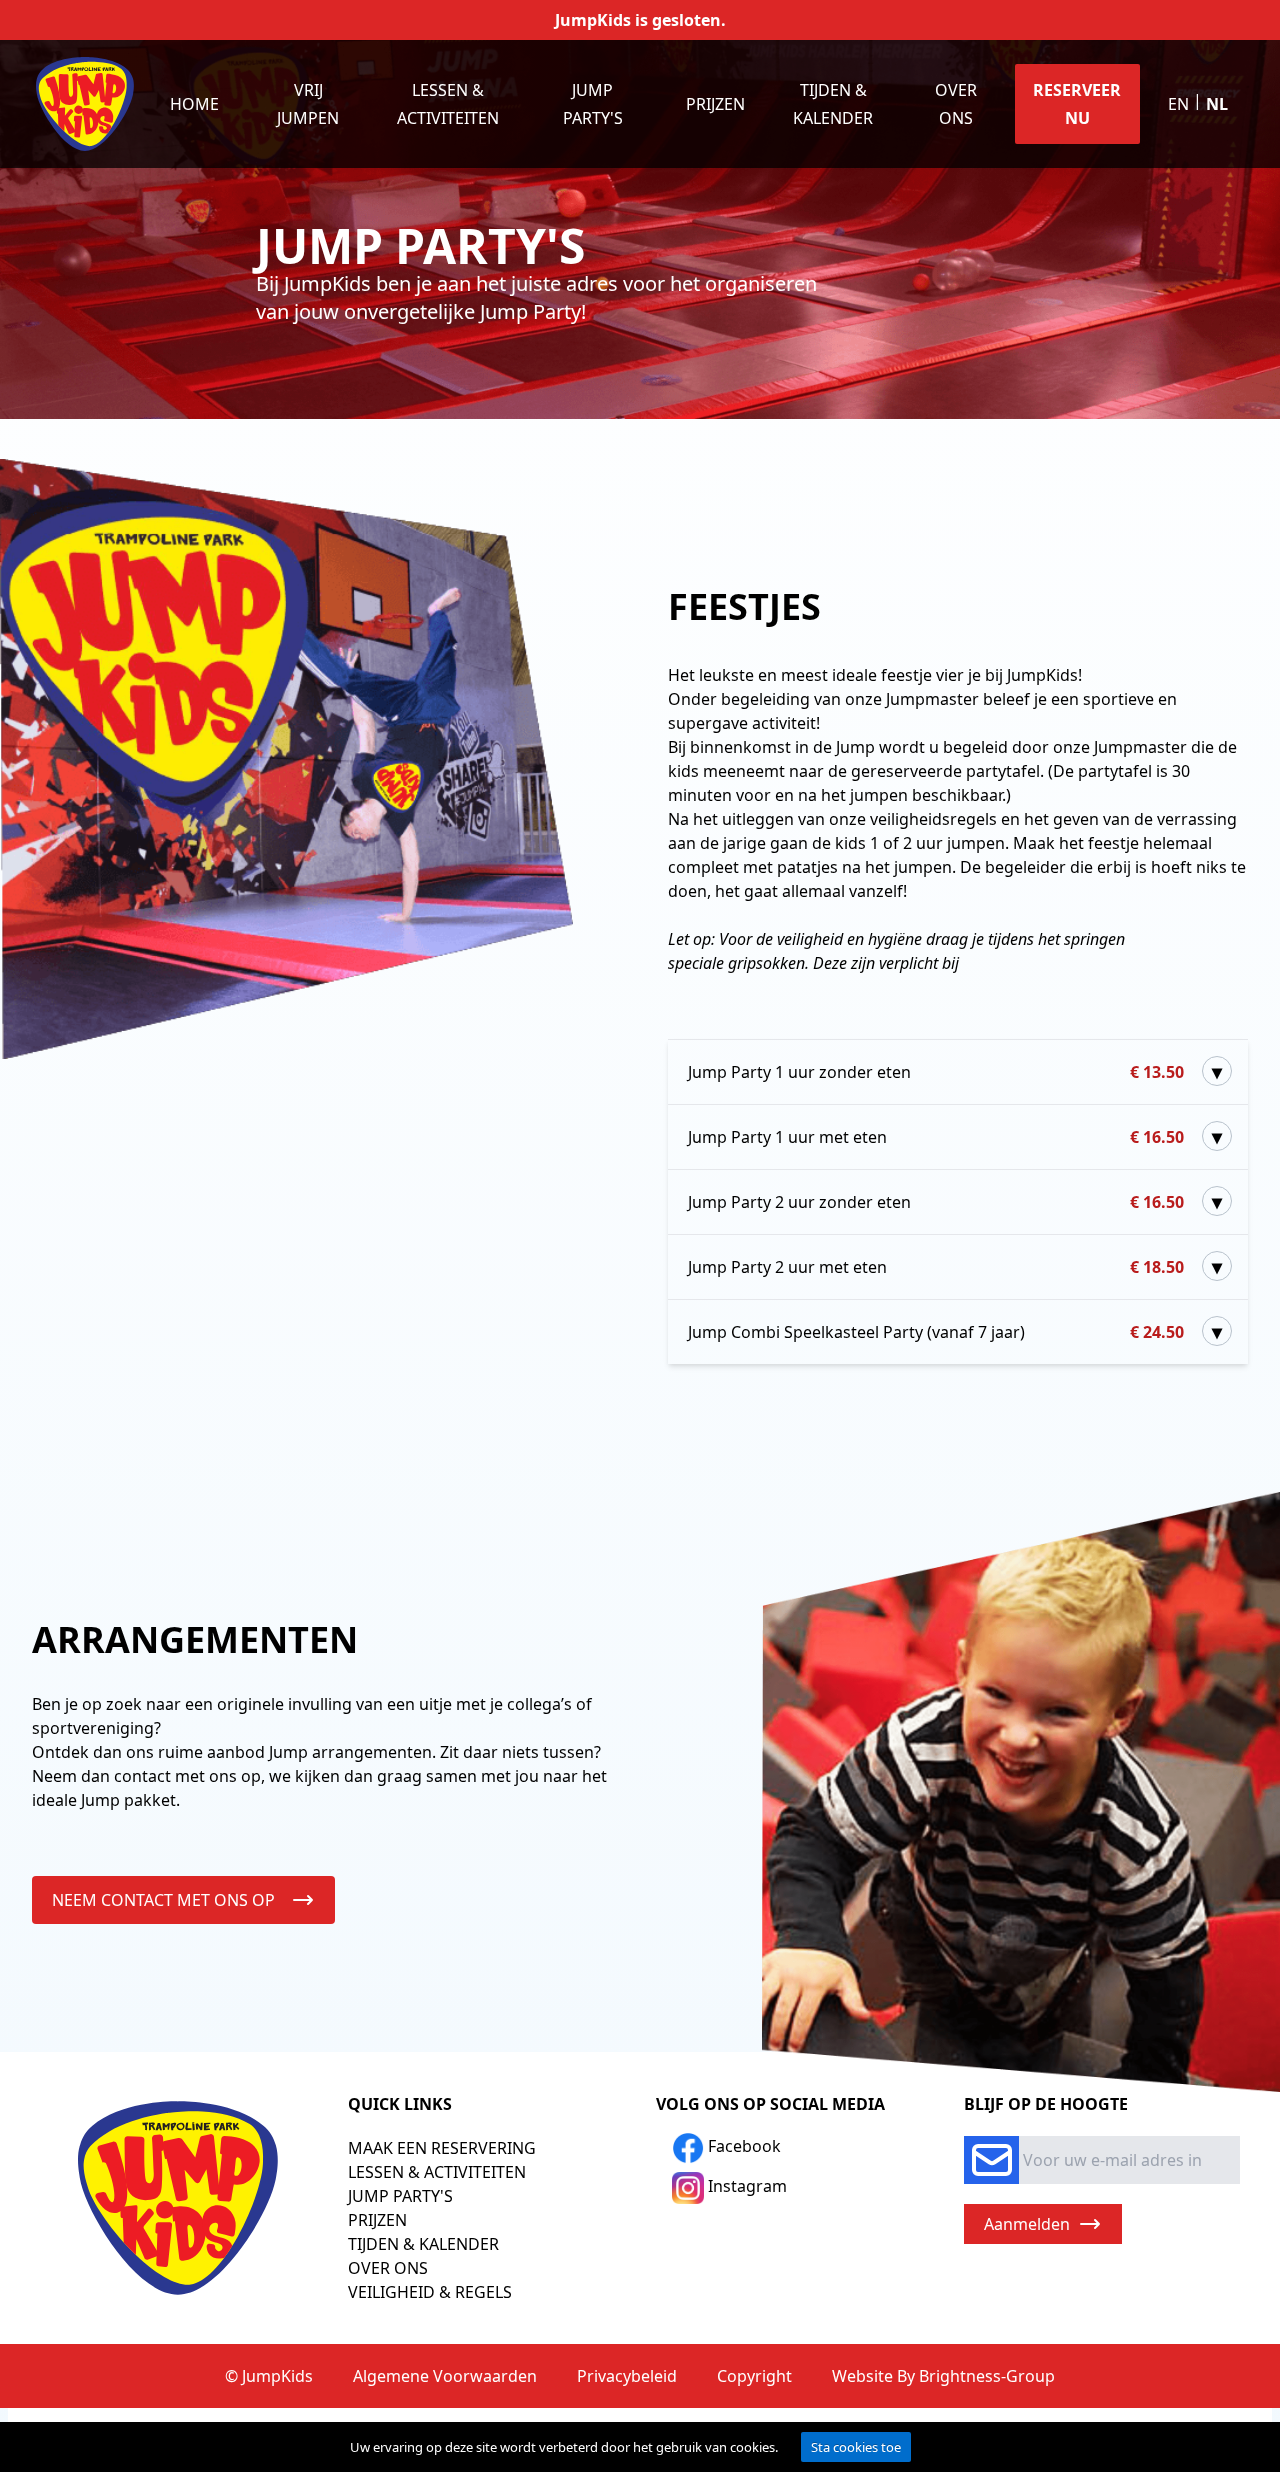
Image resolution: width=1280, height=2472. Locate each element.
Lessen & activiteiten (448, 104)
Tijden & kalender (833, 104)
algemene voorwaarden (445, 2376)
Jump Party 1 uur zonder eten (936, 1072)
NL (1217, 104)
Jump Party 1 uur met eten (936, 1137)
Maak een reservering (442, 2148)
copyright (754, 2376)
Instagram (745, 2186)
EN (1178, 104)
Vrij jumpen (308, 104)
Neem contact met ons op (163, 1900)
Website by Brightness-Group (943, 2376)
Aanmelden (1027, 2224)
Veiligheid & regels (430, 2292)
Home (194, 104)
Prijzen (715, 104)
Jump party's (593, 104)
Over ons (956, 104)
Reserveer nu (1077, 104)
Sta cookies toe (856, 2447)
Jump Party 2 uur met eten (936, 1267)
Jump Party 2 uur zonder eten (936, 1202)
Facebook (742, 2146)
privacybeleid (627, 2376)
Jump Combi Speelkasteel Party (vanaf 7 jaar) (936, 1332)
